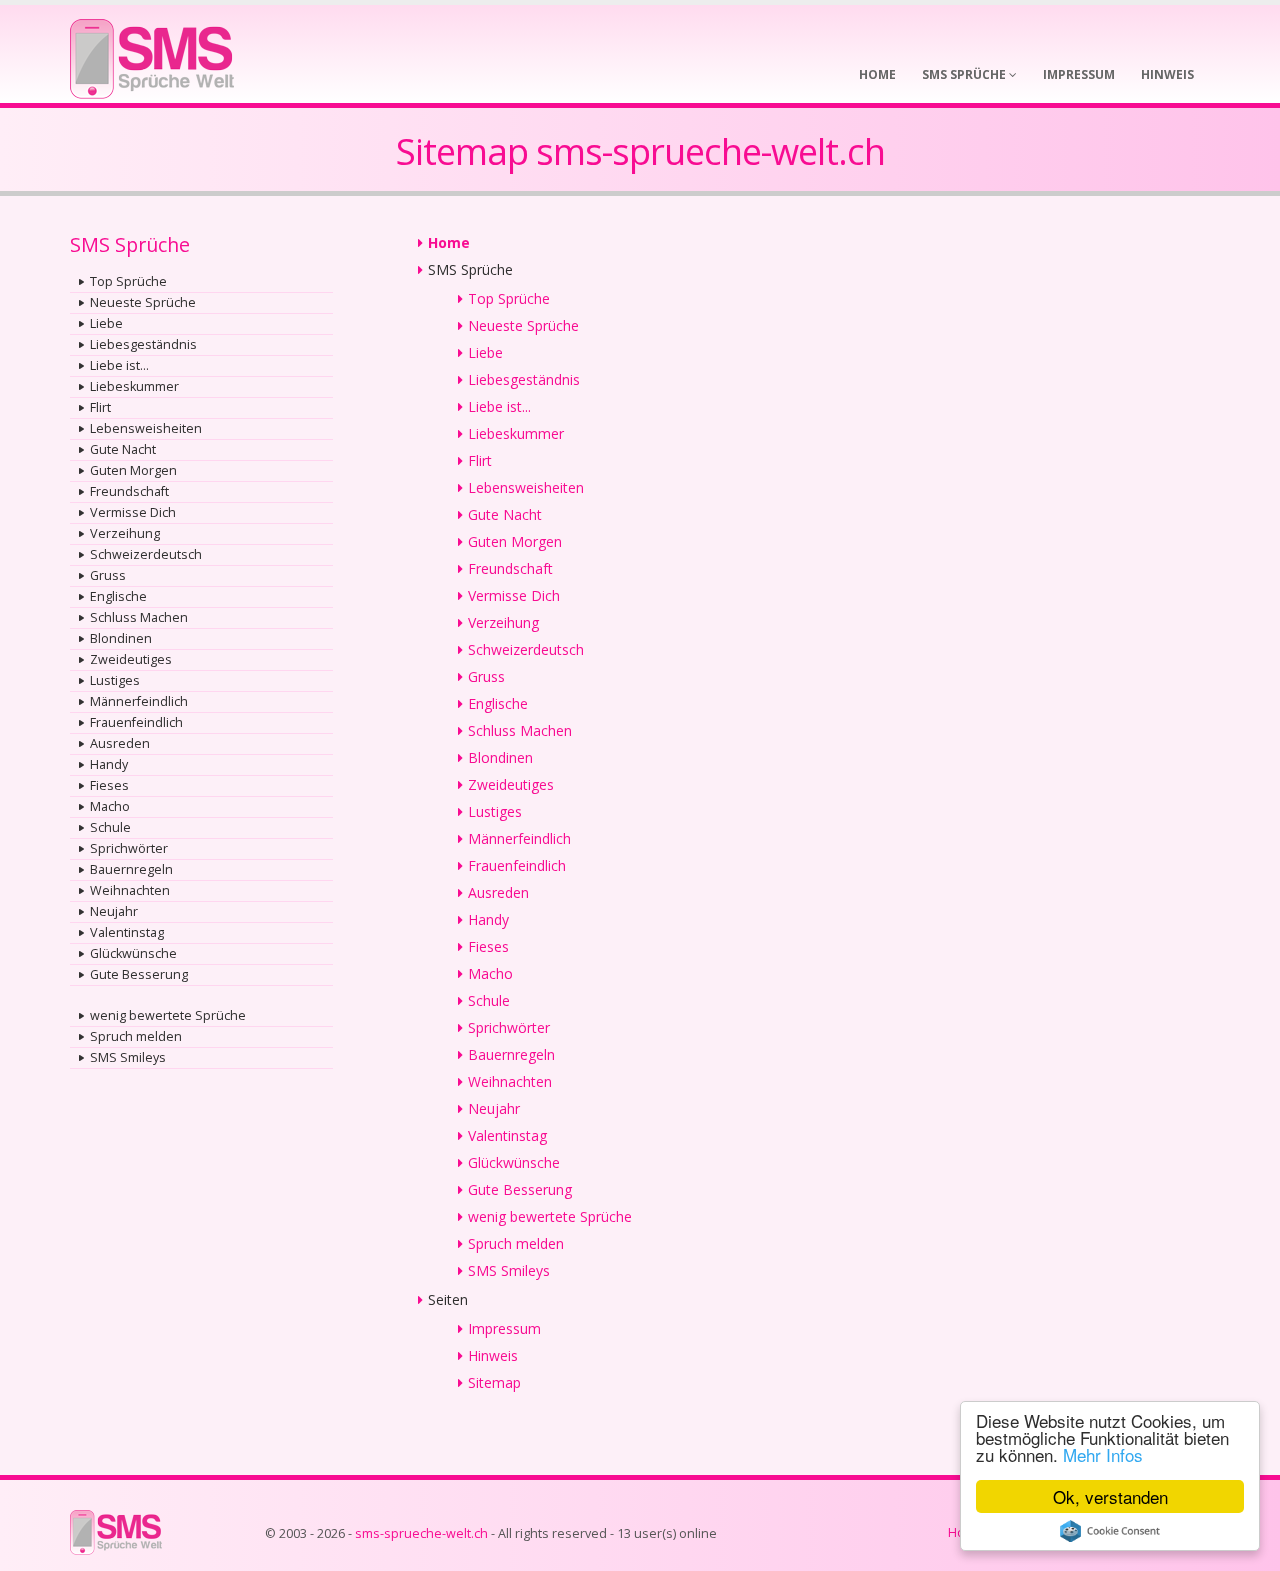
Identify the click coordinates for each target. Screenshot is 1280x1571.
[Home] (152, 52)
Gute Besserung (139, 974)
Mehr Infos (1103, 1454)
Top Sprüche (128, 281)
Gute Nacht (123, 449)
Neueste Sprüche (143, 302)
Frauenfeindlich (136, 722)
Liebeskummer (134, 386)
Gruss (108, 575)
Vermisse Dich (133, 512)
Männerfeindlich (139, 701)
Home (449, 242)
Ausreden (120, 743)
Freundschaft (129, 491)
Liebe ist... (119, 365)
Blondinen (121, 638)
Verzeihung (125, 533)
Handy (109, 764)
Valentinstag (127, 932)
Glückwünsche (133, 953)
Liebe (106, 323)
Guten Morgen (133, 470)
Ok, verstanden (1110, 1496)
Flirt (100, 407)
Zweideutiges (131, 659)
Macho (110, 806)
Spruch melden (136, 1036)
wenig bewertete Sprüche (168, 1015)
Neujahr (114, 911)
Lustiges (115, 680)
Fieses (109, 785)
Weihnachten (130, 890)
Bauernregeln (131, 869)
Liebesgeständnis (143, 344)
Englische (118, 596)
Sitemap (494, 1382)
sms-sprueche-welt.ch (421, 1533)
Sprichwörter (129, 848)
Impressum (504, 1328)
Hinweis (493, 1355)
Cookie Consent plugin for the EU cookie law (1110, 1531)
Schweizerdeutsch (146, 554)
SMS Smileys (128, 1057)
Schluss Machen (139, 617)
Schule (110, 827)
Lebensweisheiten (146, 428)
